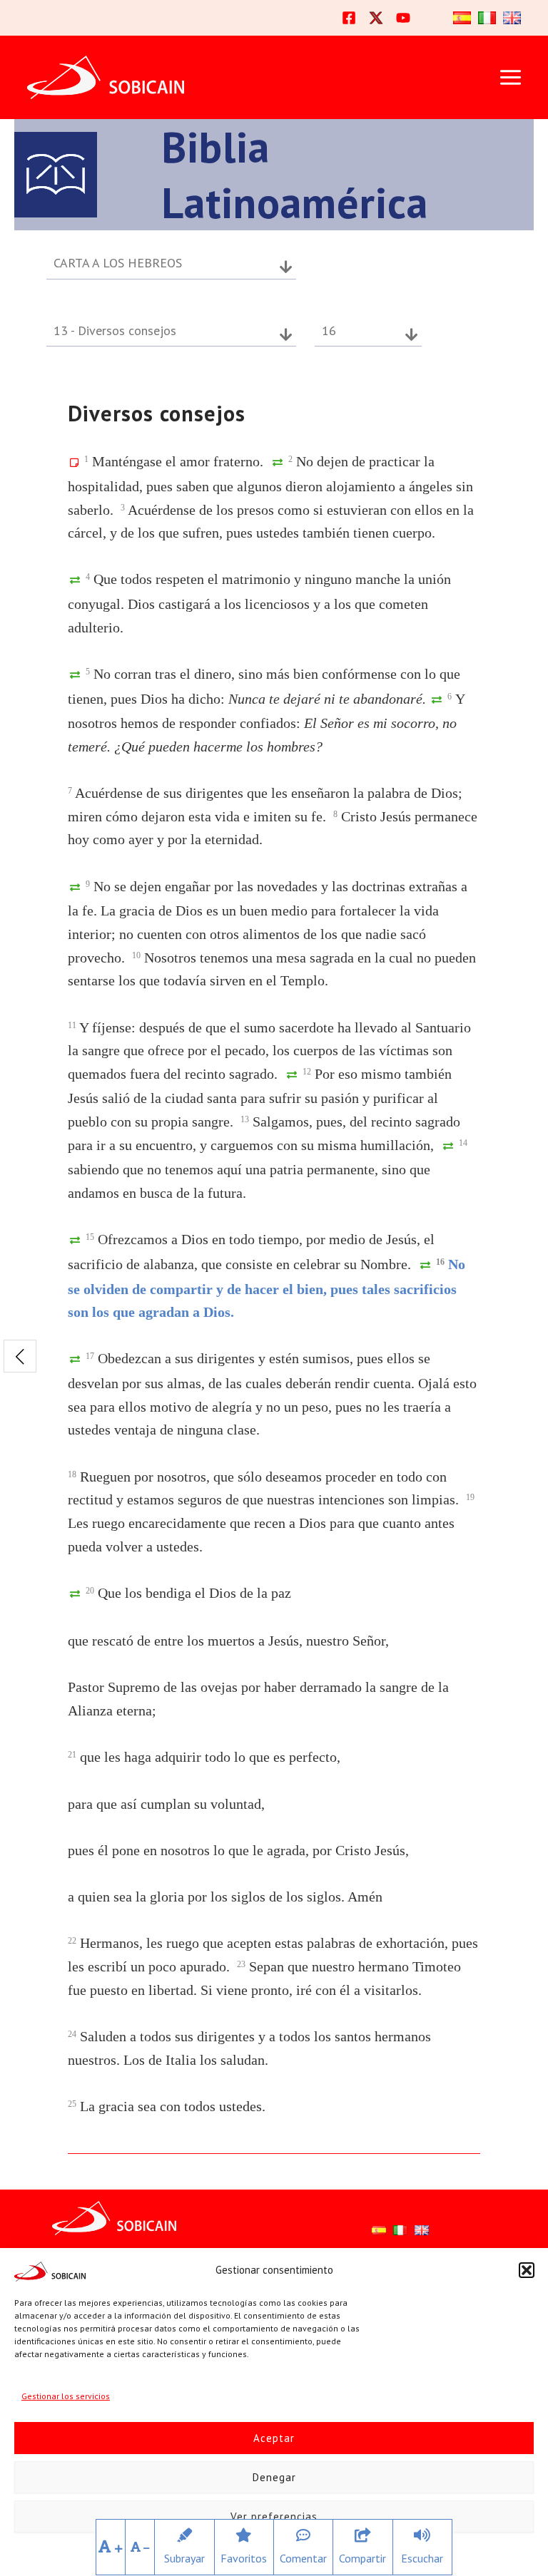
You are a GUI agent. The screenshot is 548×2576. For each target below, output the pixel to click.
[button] (527, 2270)
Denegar (274, 2477)
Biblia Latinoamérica (295, 175)
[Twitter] (376, 18)
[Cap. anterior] (20, 1356)
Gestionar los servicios (66, 2396)
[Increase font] (111, 2547)
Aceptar (274, 2438)
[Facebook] (349, 18)
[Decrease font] (140, 2547)
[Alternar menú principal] (510, 78)
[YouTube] (403, 18)
